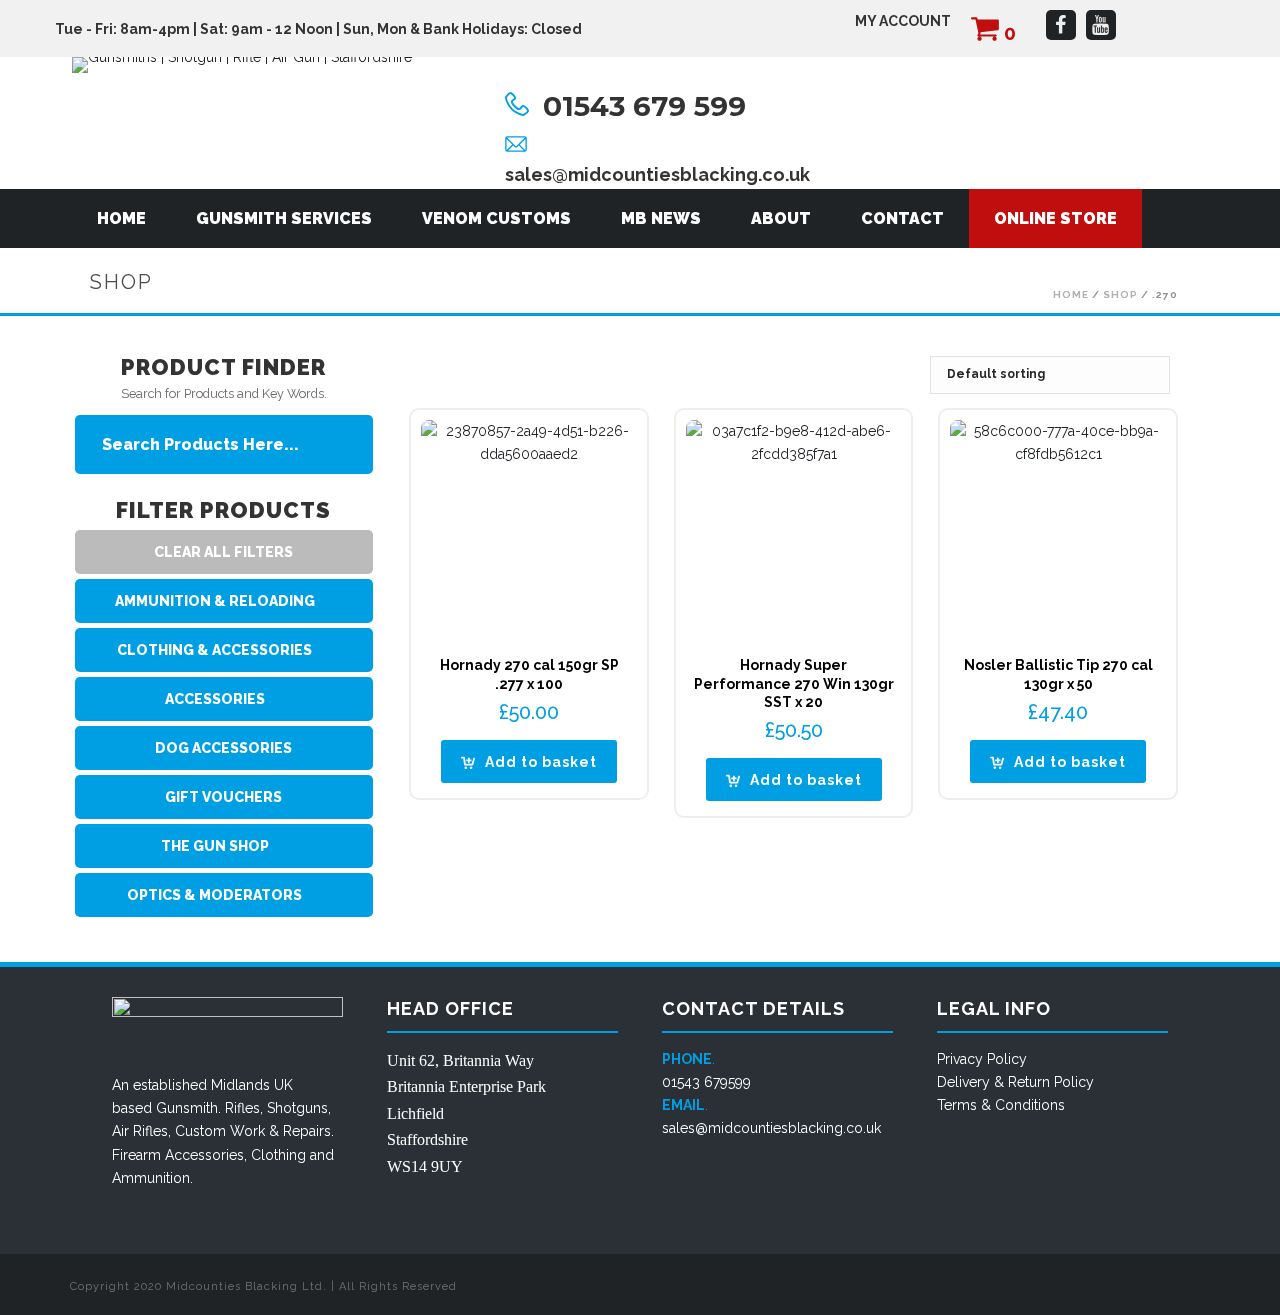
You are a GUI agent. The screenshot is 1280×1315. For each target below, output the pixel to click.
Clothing (278, 1155)
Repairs (307, 1131)
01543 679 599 (644, 106)
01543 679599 (706, 1082)
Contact (902, 218)
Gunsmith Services (284, 218)
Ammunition (151, 1178)
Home (121, 218)
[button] (529, 761)
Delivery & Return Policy (1015, 1082)
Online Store (1055, 218)
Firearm (136, 1155)
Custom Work (220, 1131)
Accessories (204, 1155)
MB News (661, 218)
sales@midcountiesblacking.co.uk (657, 174)
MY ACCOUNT (903, 21)
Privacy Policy (982, 1059)
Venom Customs (496, 218)
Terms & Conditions (1001, 1105)
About (781, 218)
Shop (1120, 294)
